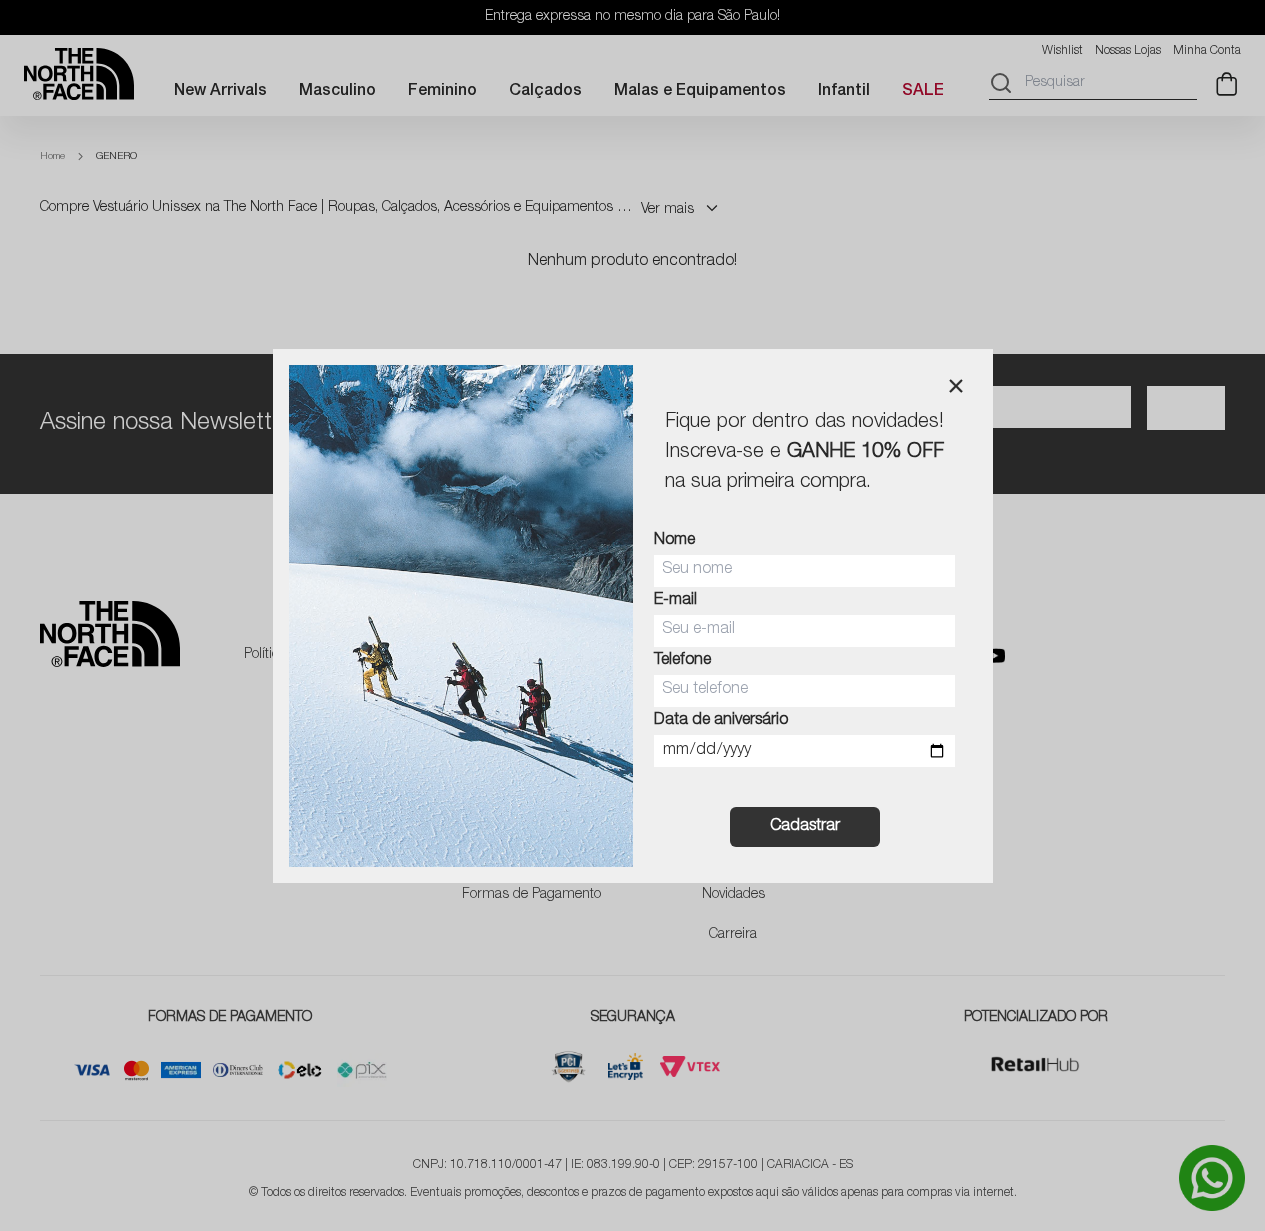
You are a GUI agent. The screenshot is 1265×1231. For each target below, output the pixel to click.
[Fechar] (956, 386)
